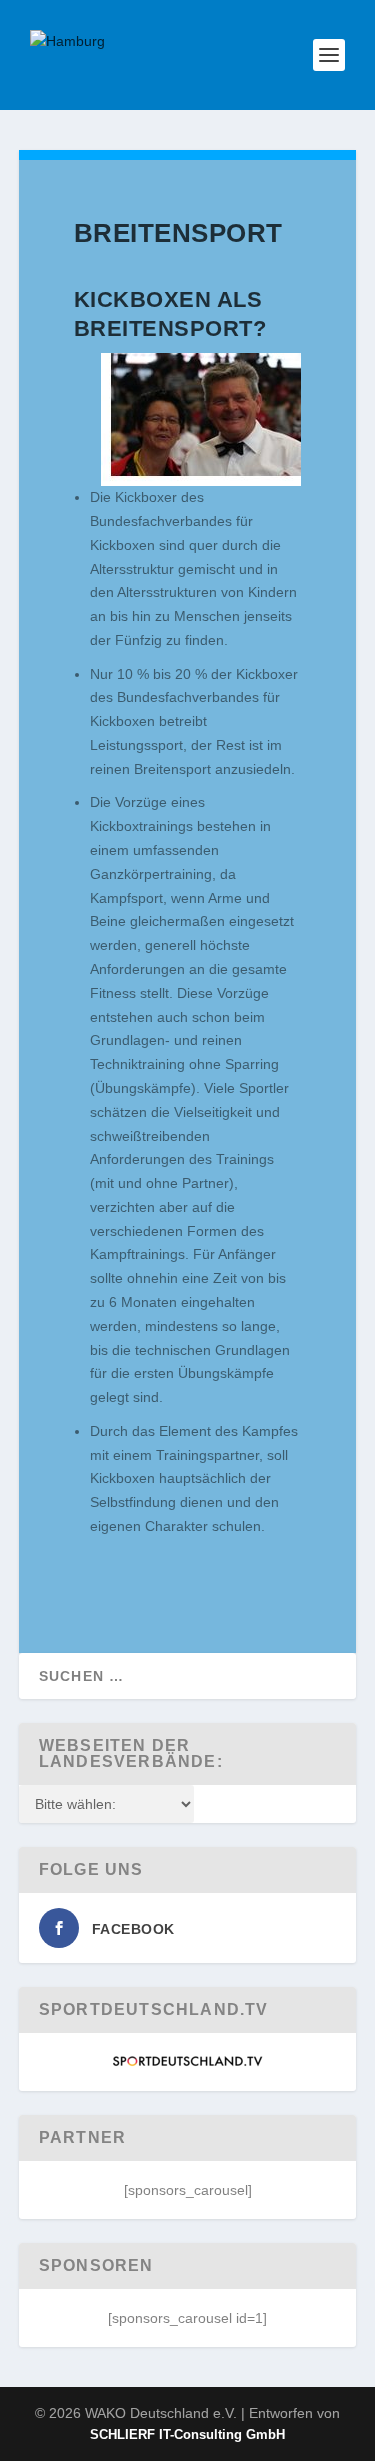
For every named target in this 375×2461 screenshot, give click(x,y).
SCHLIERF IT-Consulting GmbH (187, 2434)
